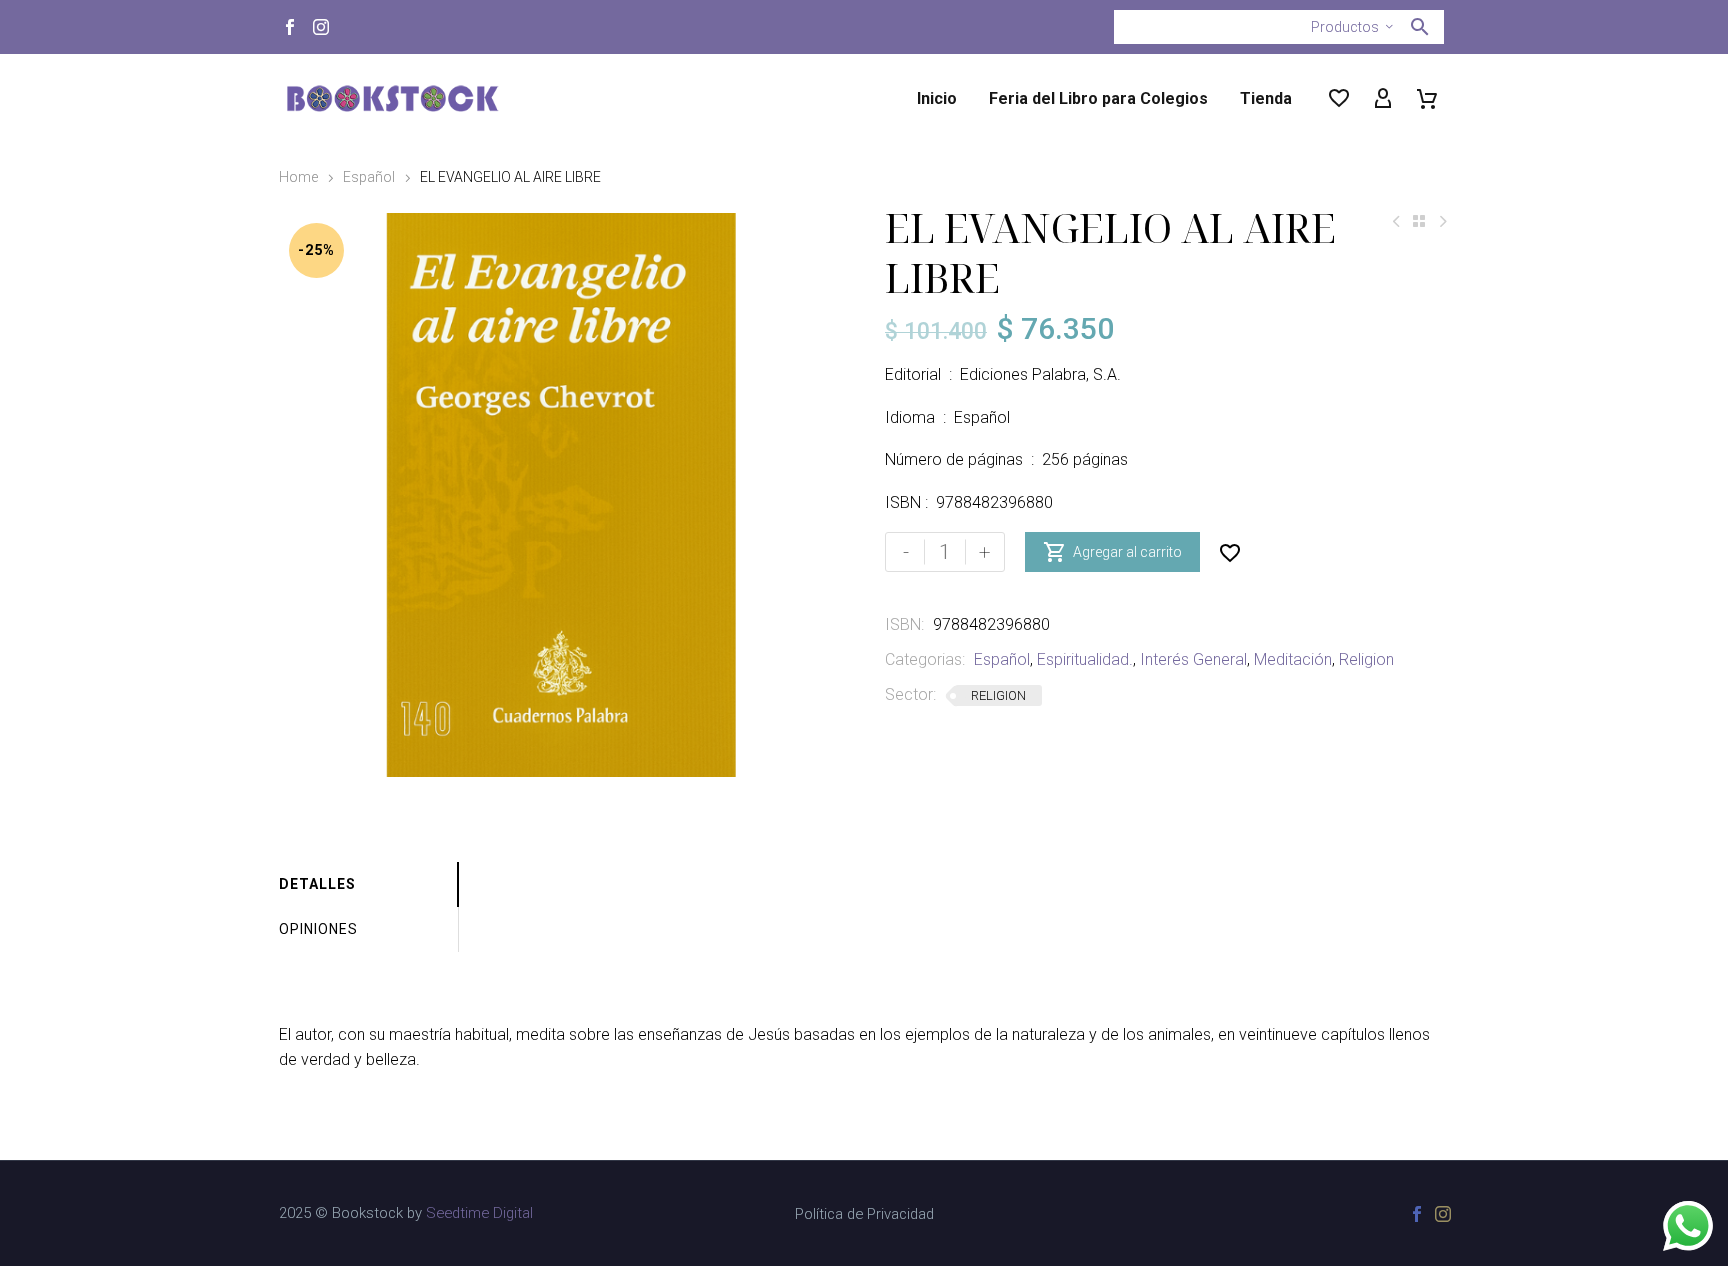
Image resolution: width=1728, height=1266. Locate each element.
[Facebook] (290, 27)
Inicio (937, 98)
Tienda (1266, 98)
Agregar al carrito (1112, 552)
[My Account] (1383, 99)
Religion (1366, 659)
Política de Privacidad (864, 1214)
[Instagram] (321, 27)
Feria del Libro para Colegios (1098, 98)
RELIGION (998, 695)
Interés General (1193, 659)
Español (369, 177)
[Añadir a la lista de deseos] (1230, 552)
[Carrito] (1427, 99)
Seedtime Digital (479, 1213)
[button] (1420, 27)
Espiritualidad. (1085, 659)
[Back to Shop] (1419, 221)
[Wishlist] (1339, 99)
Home (298, 177)
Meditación (1293, 659)
